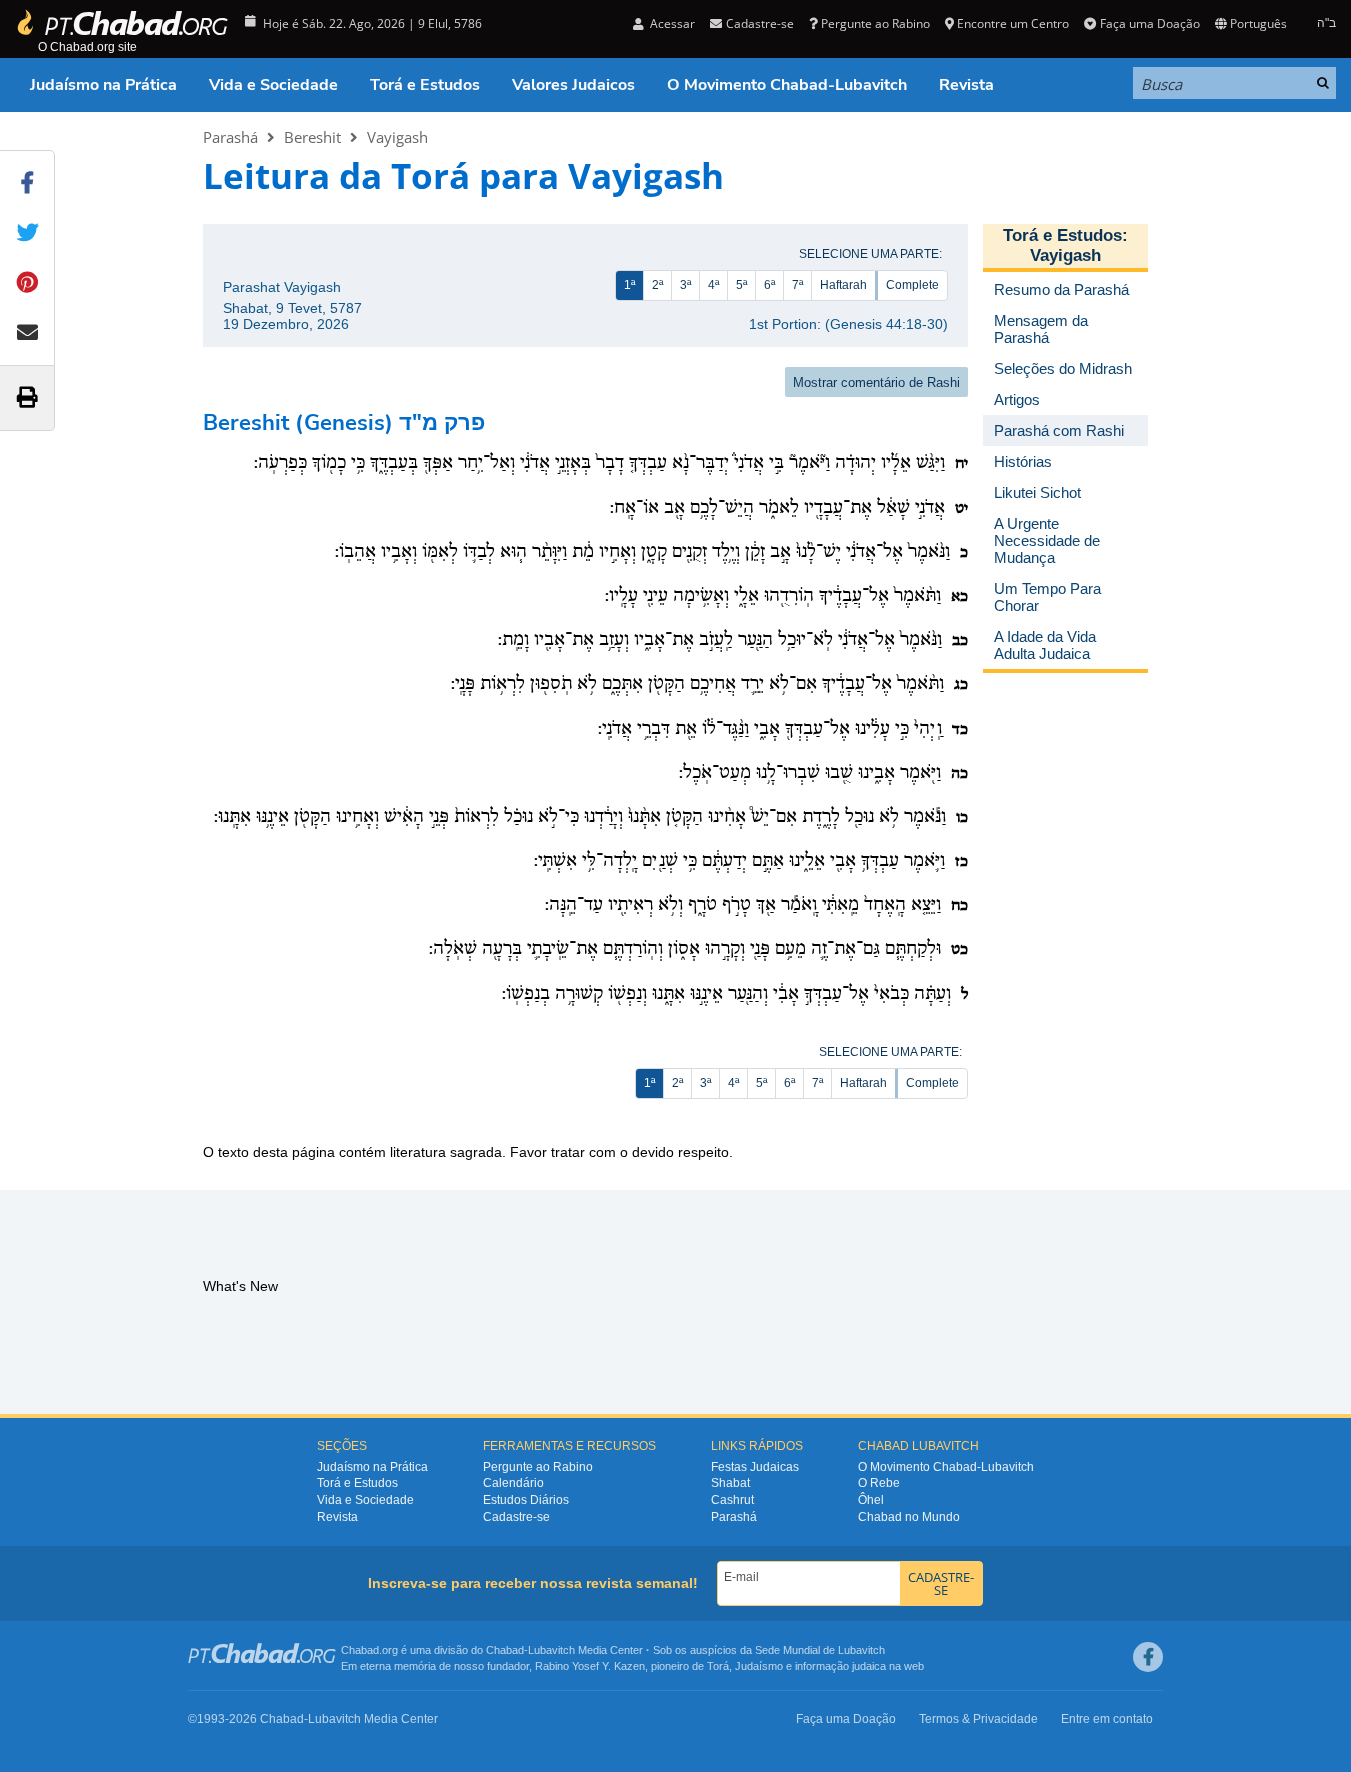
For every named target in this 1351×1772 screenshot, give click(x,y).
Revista (966, 85)
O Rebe (879, 1483)
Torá (718, 1666)
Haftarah (843, 285)
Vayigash (397, 137)
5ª (741, 285)
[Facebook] (1148, 1657)
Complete (912, 285)
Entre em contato (1107, 1719)
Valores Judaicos (573, 85)
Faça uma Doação (1149, 23)
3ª (685, 285)
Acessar (671, 23)
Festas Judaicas (755, 1467)
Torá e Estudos (425, 85)
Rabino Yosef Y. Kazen (590, 1666)
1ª (629, 285)
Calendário (513, 1483)
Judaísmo (759, 1666)
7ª (797, 285)
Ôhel (871, 1500)
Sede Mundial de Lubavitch (820, 1650)
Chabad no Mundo (909, 1517)
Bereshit (312, 137)
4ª (713, 285)
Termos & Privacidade (978, 1719)
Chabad (505, 1650)
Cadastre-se (516, 1517)
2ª (657, 285)
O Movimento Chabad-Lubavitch (787, 85)
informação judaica (840, 1666)
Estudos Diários (526, 1500)
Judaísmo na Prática (103, 85)
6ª (769, 285)
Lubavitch (551, 1650)
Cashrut (732, 1500)
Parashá (230, 137)
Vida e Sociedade (273, 85)
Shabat (730, 1483)
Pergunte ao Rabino (875, 23)
